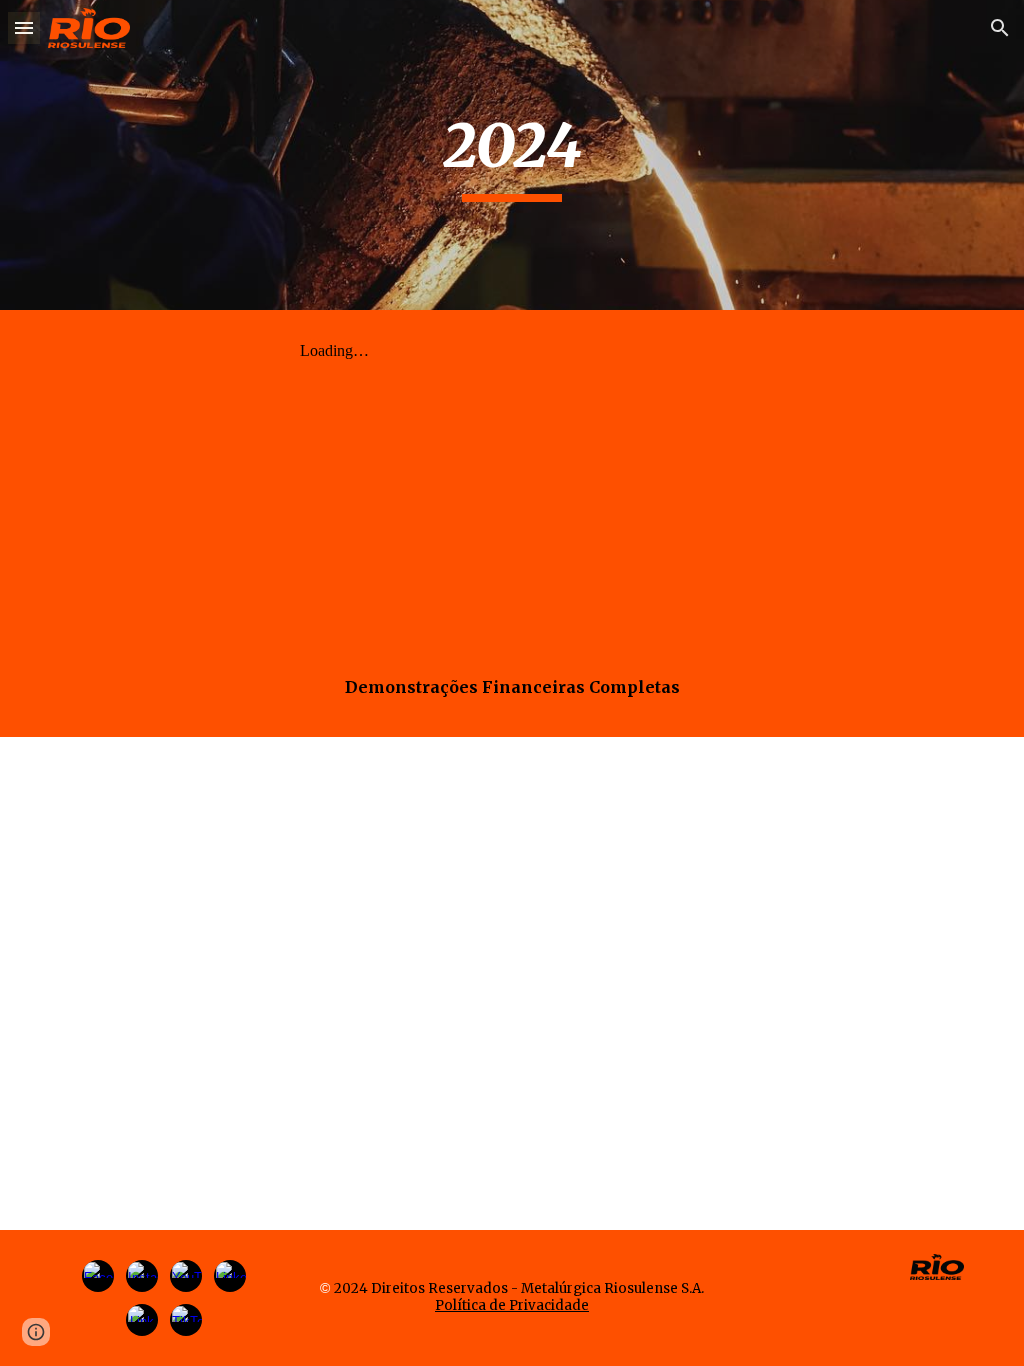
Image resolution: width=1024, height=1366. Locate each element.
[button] (24, 27)
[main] (511, 155)
